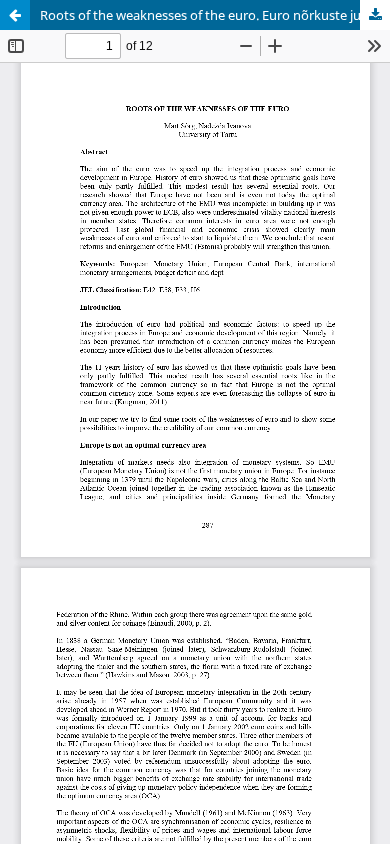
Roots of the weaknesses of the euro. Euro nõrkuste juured (214, 15)
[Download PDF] (375, 15)
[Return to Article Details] (15, 15)
